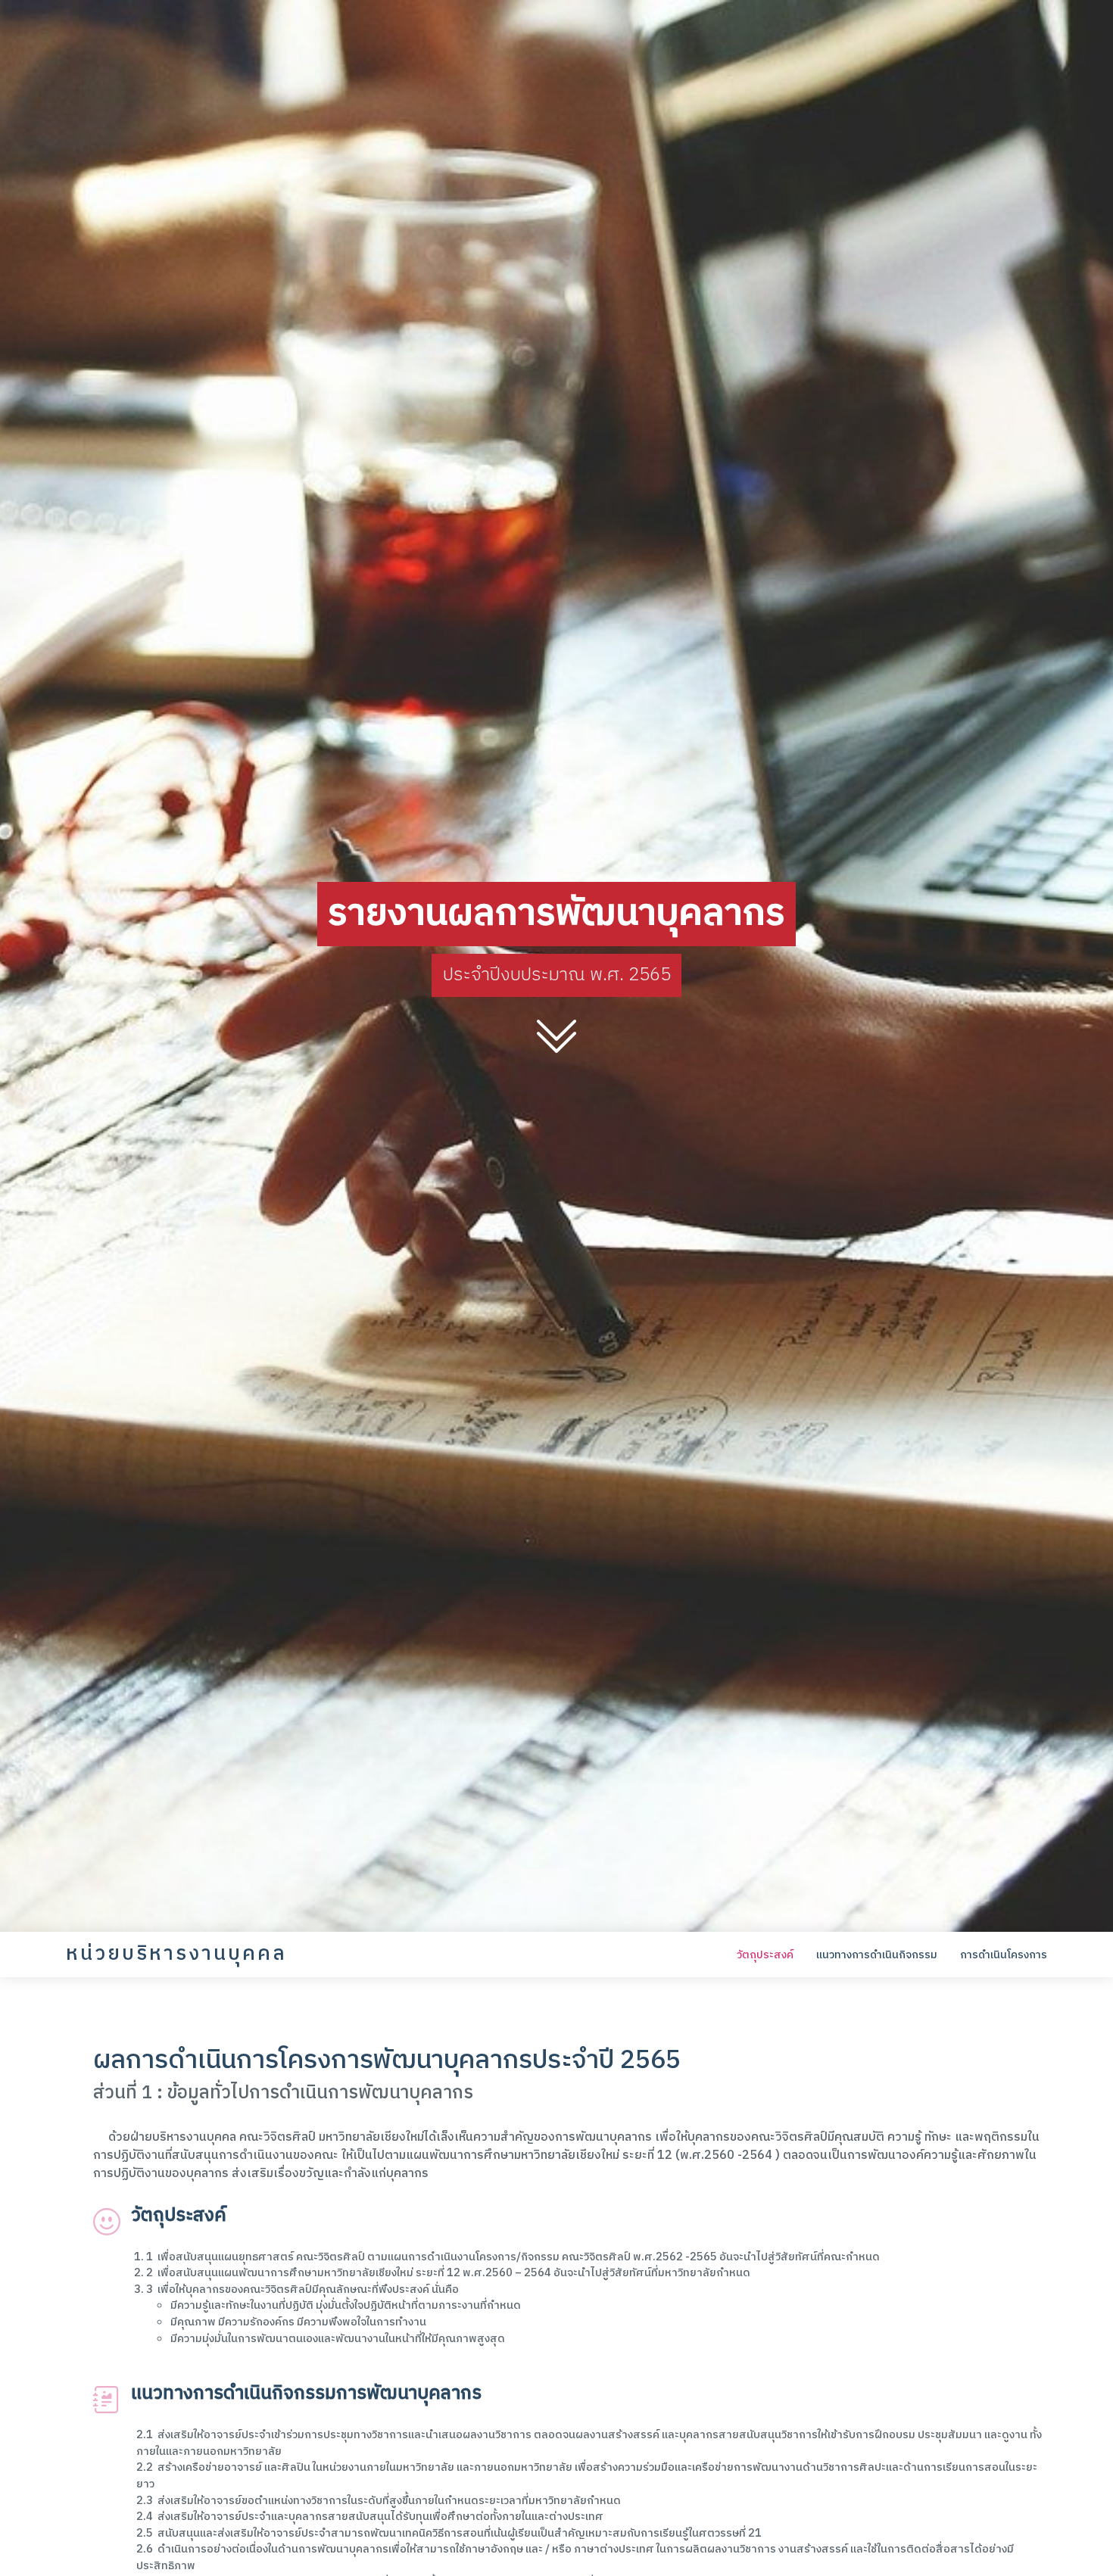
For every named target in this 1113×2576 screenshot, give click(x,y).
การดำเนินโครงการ (1004, 1955)
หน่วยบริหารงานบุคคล (176, 1954)
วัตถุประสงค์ (765, 1955)
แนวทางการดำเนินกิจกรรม (877, 1955)
